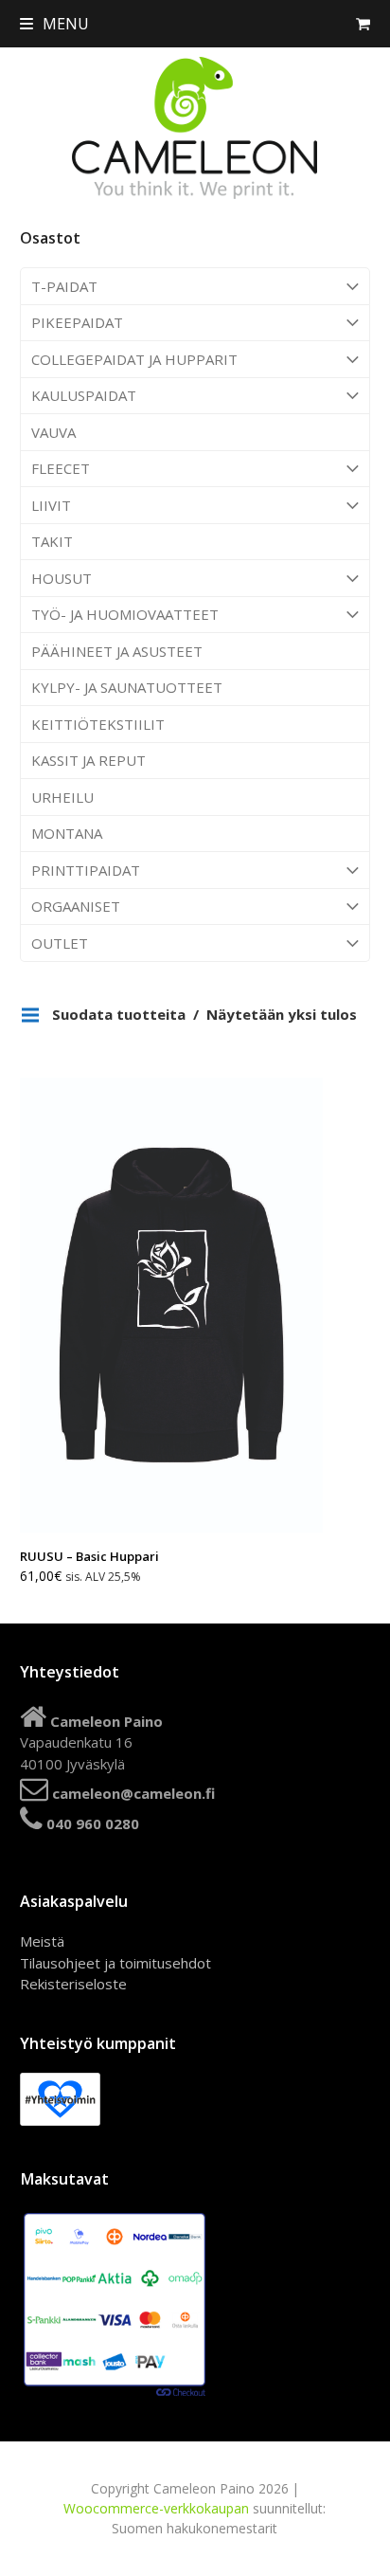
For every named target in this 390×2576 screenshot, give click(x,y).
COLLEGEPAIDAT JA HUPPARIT (134, 359)
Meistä (42, 1941)
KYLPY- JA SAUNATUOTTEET (127, 687)
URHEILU (62, 797)
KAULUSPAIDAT (84, 395)
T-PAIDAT (64, 286)
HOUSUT (62, 578)
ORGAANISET (76, 906)
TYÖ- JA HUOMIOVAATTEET (125, 614)
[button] (54, 24)
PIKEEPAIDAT (77, 322)
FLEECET (61, 468)
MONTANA (67, 833)
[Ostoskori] (363, 24)
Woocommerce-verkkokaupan (156, 2508)
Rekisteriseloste (73, 1984)
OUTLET (60, 943)
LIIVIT (51, 505)
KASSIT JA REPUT (89, 760)
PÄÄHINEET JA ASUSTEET (117, 651)
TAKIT (52, 541)
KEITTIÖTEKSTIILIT (98, 724)
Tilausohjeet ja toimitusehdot (115, 1963)
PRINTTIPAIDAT (86, 870)
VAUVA (53, 432)
